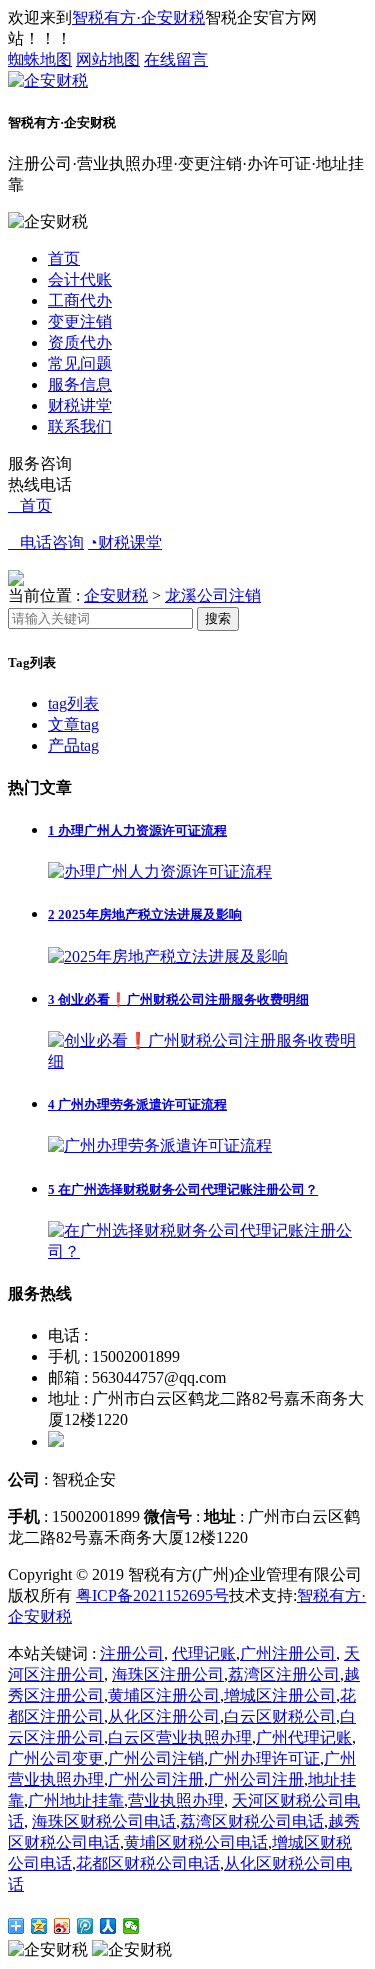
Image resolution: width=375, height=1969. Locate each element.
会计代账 (80, 279)
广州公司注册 (156, 1779)
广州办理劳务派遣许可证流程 (137, 1104)
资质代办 (80, 342)
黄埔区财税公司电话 (196, 1842)
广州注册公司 (288, 1653)
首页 (64, 258)
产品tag (73, 745)
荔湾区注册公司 (284, 1674)
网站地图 (108, 59)
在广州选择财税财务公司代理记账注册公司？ (183, 1189)
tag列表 (73, 703)
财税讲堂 (80, 405)
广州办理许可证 (264, 1758)
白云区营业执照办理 (180, 1737)
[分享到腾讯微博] (85, 1926)
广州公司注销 (156, 1758)
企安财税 (116, 595)
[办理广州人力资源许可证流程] (160, 871)
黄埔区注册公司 (164, 1695)
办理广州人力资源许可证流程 (137, 830)
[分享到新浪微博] (62, 1926)
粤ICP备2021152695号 (152, 1595)
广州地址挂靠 (76, 1800)
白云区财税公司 (280, 1716)
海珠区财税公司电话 (104, 1821)
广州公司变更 (56, 1758)
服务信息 (80, 384)
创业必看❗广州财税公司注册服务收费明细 (178, 999)
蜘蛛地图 (40, 59)
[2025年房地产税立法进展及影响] (168, 956)
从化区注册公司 (164, 1716)
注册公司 (132, 1653)
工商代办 (80, 300)
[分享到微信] (131, 1926)
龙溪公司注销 (213, 595)
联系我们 (80, 426)
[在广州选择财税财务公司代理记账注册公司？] (207, 1251)
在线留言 (176, 59)
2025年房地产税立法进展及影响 (145, 914)
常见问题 (80, 363)
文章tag (73, 724)
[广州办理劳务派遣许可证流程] (160, 1145)
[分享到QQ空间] (39, 1926)
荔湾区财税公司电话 (252, 1821)
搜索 (218, 618)
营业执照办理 (176, 1800)
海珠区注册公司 (168, 1674)
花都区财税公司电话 (148, 1863)
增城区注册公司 (280, 1695)
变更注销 (80, 321)
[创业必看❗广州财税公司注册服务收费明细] (207, 1061)
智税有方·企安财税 (138, 17)
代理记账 (204, 1653)
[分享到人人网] (108, 1926)
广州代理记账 (304, 1737)
